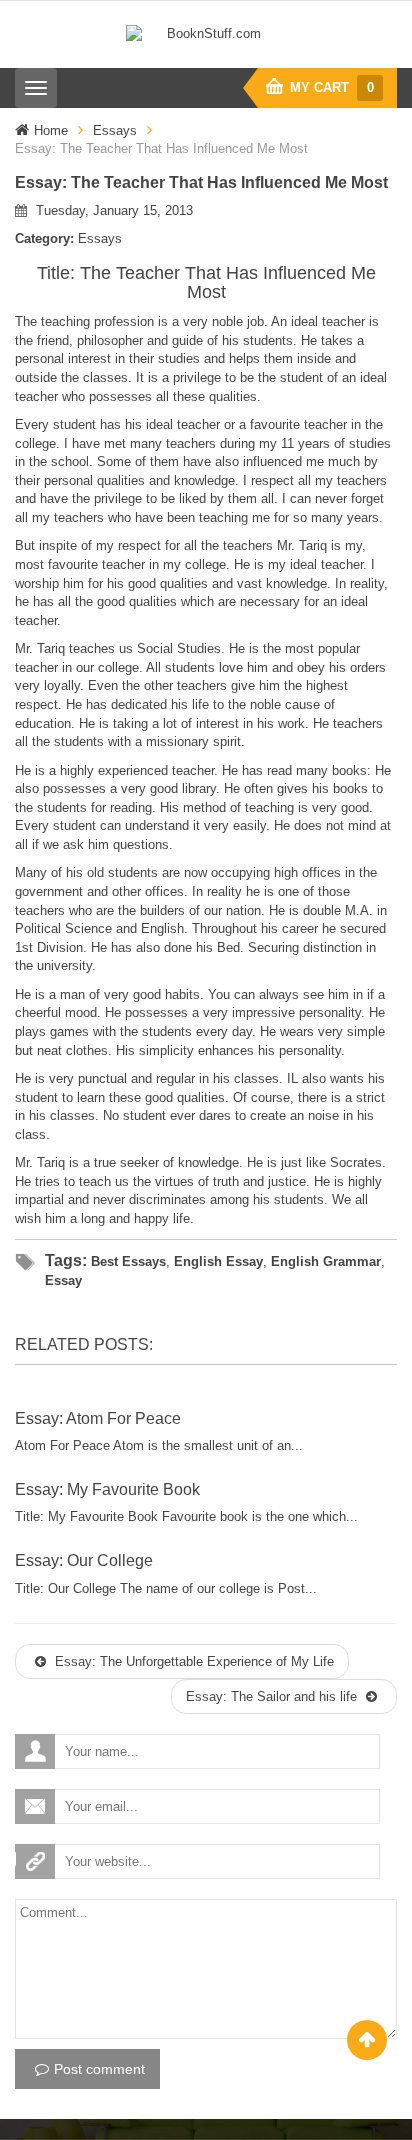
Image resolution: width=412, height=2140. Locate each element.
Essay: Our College (84, 1560)
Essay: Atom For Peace (98, 1418)
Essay (63, 1280)
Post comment (99, 2069)
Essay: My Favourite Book (107, 1489)
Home (51, 130)
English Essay (218, 1261)
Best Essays (128, 1261)
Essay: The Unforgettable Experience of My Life (192, 1661)
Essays (115, 130)
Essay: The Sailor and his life (273, 1696)
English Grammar (326, 1261)
